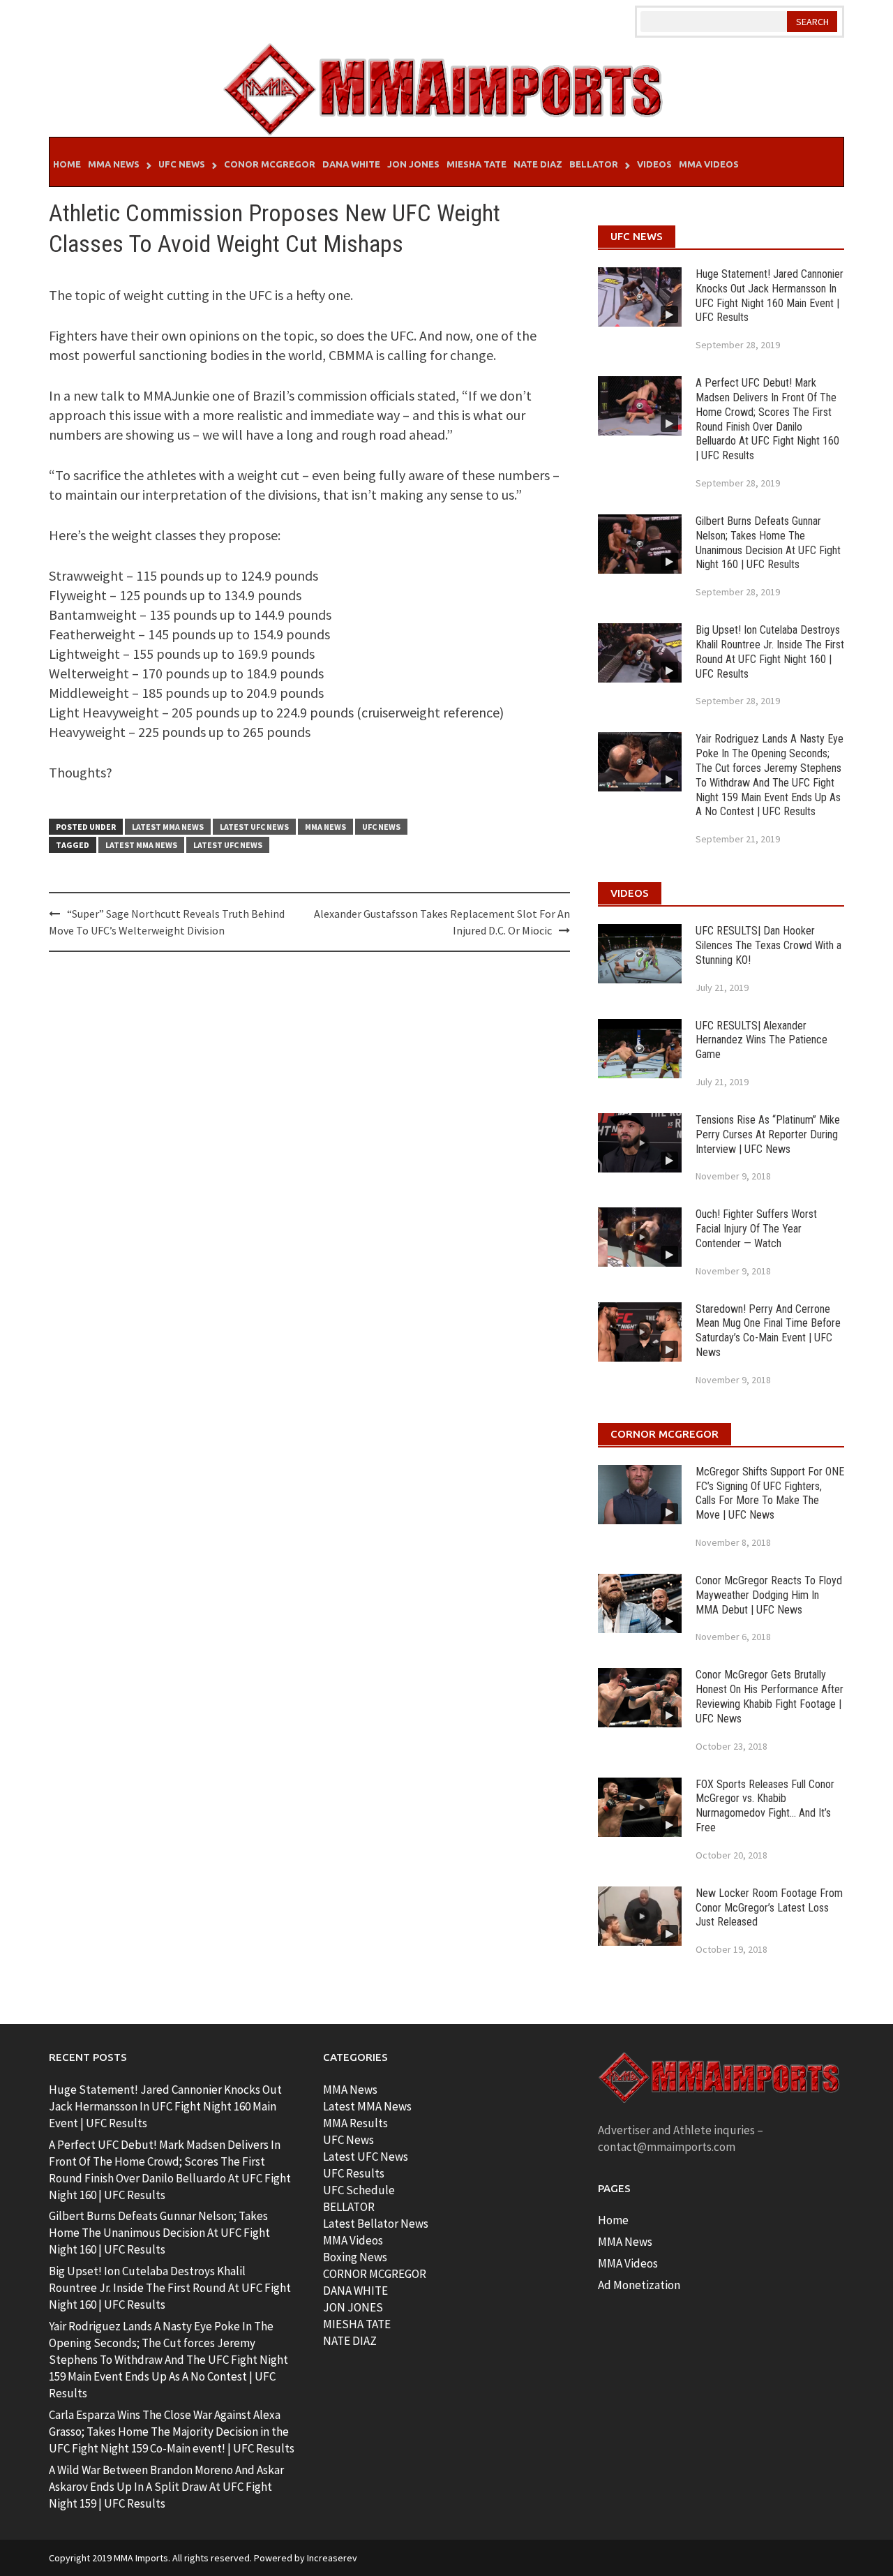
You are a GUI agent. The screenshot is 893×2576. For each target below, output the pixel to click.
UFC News (182, 164)
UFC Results (354, 2173)
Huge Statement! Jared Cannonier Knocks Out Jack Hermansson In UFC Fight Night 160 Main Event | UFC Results (770, 296)
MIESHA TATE (357, 2324)
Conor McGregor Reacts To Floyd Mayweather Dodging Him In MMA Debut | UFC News (769, 1595)
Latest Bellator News (376, 2224)
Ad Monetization (639, 2285)
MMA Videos (709, 164)
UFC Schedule (359, 2190)
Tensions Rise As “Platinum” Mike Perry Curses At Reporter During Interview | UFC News (768, 1134)
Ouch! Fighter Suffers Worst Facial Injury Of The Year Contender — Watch (756, 1229)
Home (67, 164)
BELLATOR (349, 2207)
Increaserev (332, 2558)
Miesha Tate (476, 164)
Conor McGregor (270, 164)
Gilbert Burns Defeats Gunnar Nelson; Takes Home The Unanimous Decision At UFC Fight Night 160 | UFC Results (768, 543)
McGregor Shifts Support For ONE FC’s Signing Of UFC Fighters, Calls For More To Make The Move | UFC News (770, 1493)
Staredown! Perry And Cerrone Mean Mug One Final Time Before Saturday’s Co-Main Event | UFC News (768, 1331)
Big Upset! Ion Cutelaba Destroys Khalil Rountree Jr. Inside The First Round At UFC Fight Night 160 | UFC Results (770, 652)
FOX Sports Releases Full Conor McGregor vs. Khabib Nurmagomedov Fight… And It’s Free (765, 1806)
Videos (654, 164)
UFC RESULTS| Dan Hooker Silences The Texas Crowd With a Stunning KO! (768, 945)
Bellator (594, 164)
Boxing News (355, 2257)
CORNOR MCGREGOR (375, 2274)
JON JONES (353, 2307)
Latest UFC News (254, 827)
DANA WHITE (355, 2291)
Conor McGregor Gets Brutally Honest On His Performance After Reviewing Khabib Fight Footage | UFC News (770, 1696)
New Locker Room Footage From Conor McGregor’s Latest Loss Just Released (769, 1908)
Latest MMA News (168, 827)
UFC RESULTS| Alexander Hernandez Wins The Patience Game (761, 1040)
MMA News (114, 164)
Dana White (351, 164)
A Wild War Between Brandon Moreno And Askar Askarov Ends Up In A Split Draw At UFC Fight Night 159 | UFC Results (166, 2487)
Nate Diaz (538, 164)
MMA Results (355, 2123)
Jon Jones (413, 164)
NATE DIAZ (350, 2341)
